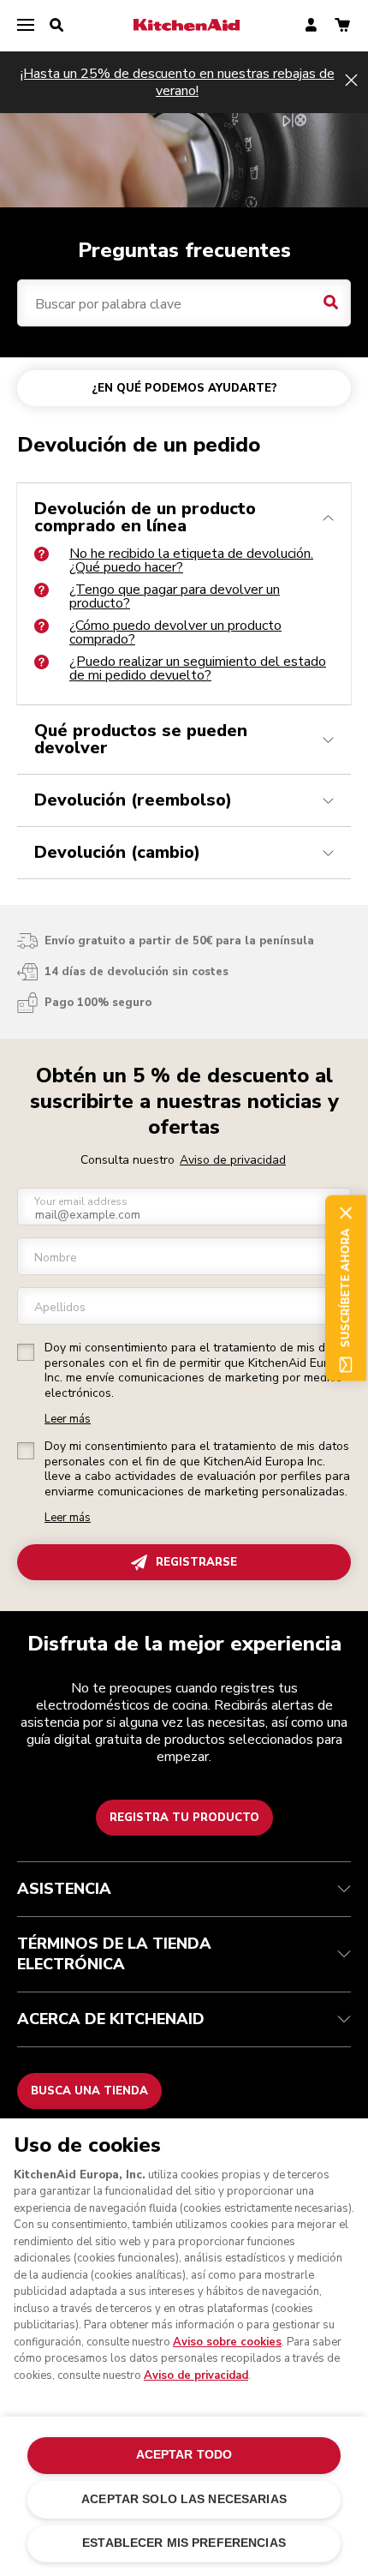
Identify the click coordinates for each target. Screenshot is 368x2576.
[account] (311, 26)
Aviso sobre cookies (227, 2342)
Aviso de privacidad (233, 1160)
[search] (56, 26)
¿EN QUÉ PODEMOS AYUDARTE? (184, 388)
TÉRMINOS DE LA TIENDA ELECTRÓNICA (114, 1954)
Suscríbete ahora (346, 1288)
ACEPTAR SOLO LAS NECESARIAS (184, 2499)
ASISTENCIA (64, 1889)
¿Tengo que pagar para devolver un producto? (175, 596)
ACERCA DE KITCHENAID (111, 2019)
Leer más (68, 1420)
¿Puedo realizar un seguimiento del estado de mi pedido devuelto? (198, 668)
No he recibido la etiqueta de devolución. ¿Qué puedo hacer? (191, 560)
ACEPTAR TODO (184, 2455)
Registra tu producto (184, 1818)
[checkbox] (26, 1352)
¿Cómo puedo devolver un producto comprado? (175, 632)
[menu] (26, 26)
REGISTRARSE (196, 1562)
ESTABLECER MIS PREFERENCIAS (184, 2543)
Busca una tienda (89, 2091)
